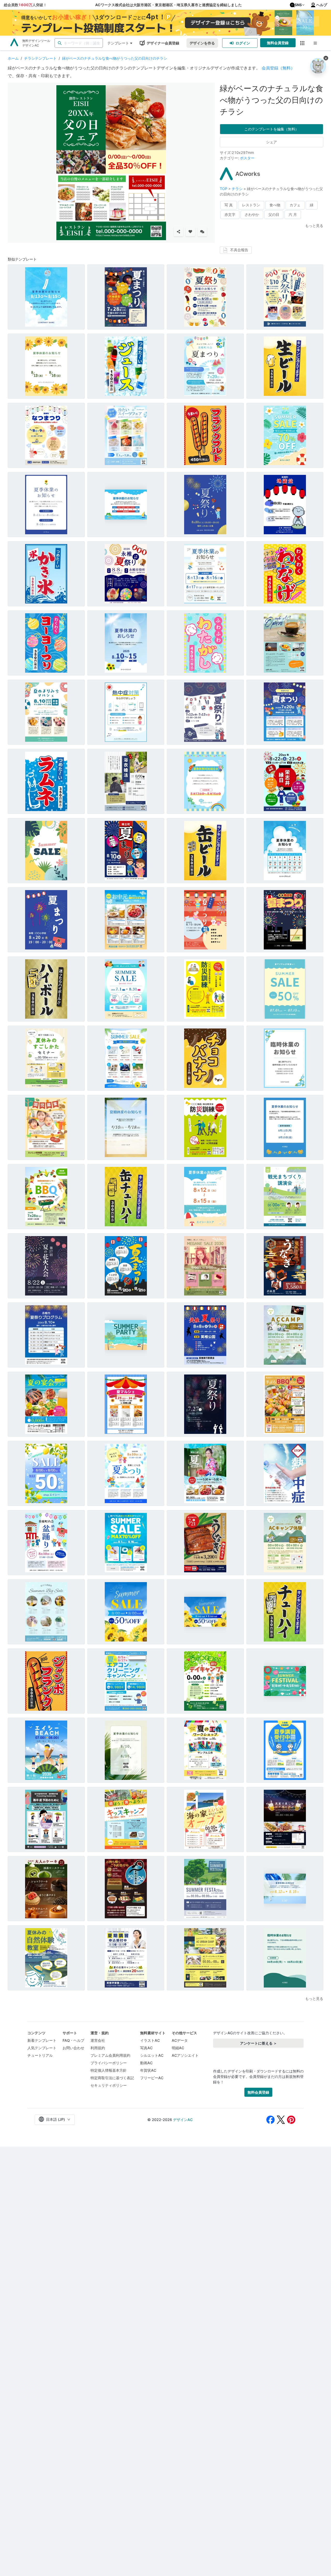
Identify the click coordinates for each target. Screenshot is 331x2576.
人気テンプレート (42, 2048)
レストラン (251, 205)
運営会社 (98, 2040)
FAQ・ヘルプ (73, 2040)
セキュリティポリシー (109, 2085)
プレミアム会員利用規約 (110, 2055)
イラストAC (150, 2040)
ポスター (247, 158)
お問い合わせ (73, 2048)
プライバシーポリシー (109, 2063)
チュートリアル (40, 2055)
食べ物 (275, 205)
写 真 (229, 205)
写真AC (146, 2048)
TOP (224, 189)
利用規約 (98, 2048)
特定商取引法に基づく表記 (112, 2078)
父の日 (274, 214)
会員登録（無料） (278, 68)
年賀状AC (148, 2070)
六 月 (293, 214)
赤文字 (230, 214)
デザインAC (183, 2120)
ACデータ (180, 2040)
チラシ (237, 189)
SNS (298, 5)
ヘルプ (322, 5)
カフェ (295, 205)
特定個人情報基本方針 (109, 2070)
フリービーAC (152, 2078)
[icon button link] (302, 43)
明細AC (178, 2048)
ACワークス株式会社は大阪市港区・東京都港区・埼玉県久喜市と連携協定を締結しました (168, 5)
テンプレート (118, 43)
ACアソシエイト (185, 2055)
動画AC (146, 2063)
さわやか (252, 214)
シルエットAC (152, 2055)
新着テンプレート (42, 2040)
